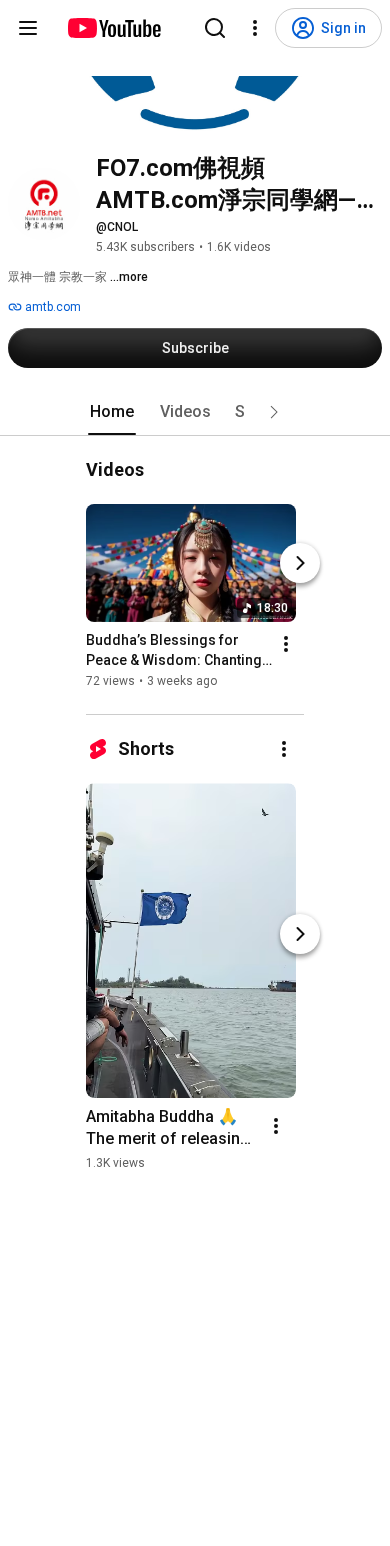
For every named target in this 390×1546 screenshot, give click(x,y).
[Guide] (28, 28)
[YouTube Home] (113, 28)
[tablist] (195, 412)
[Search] (215, 28)
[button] (274, 412)
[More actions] (286, 644)
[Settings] (255, 28)
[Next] (300, 563)
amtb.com (51, 307)
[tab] (112, 412)
